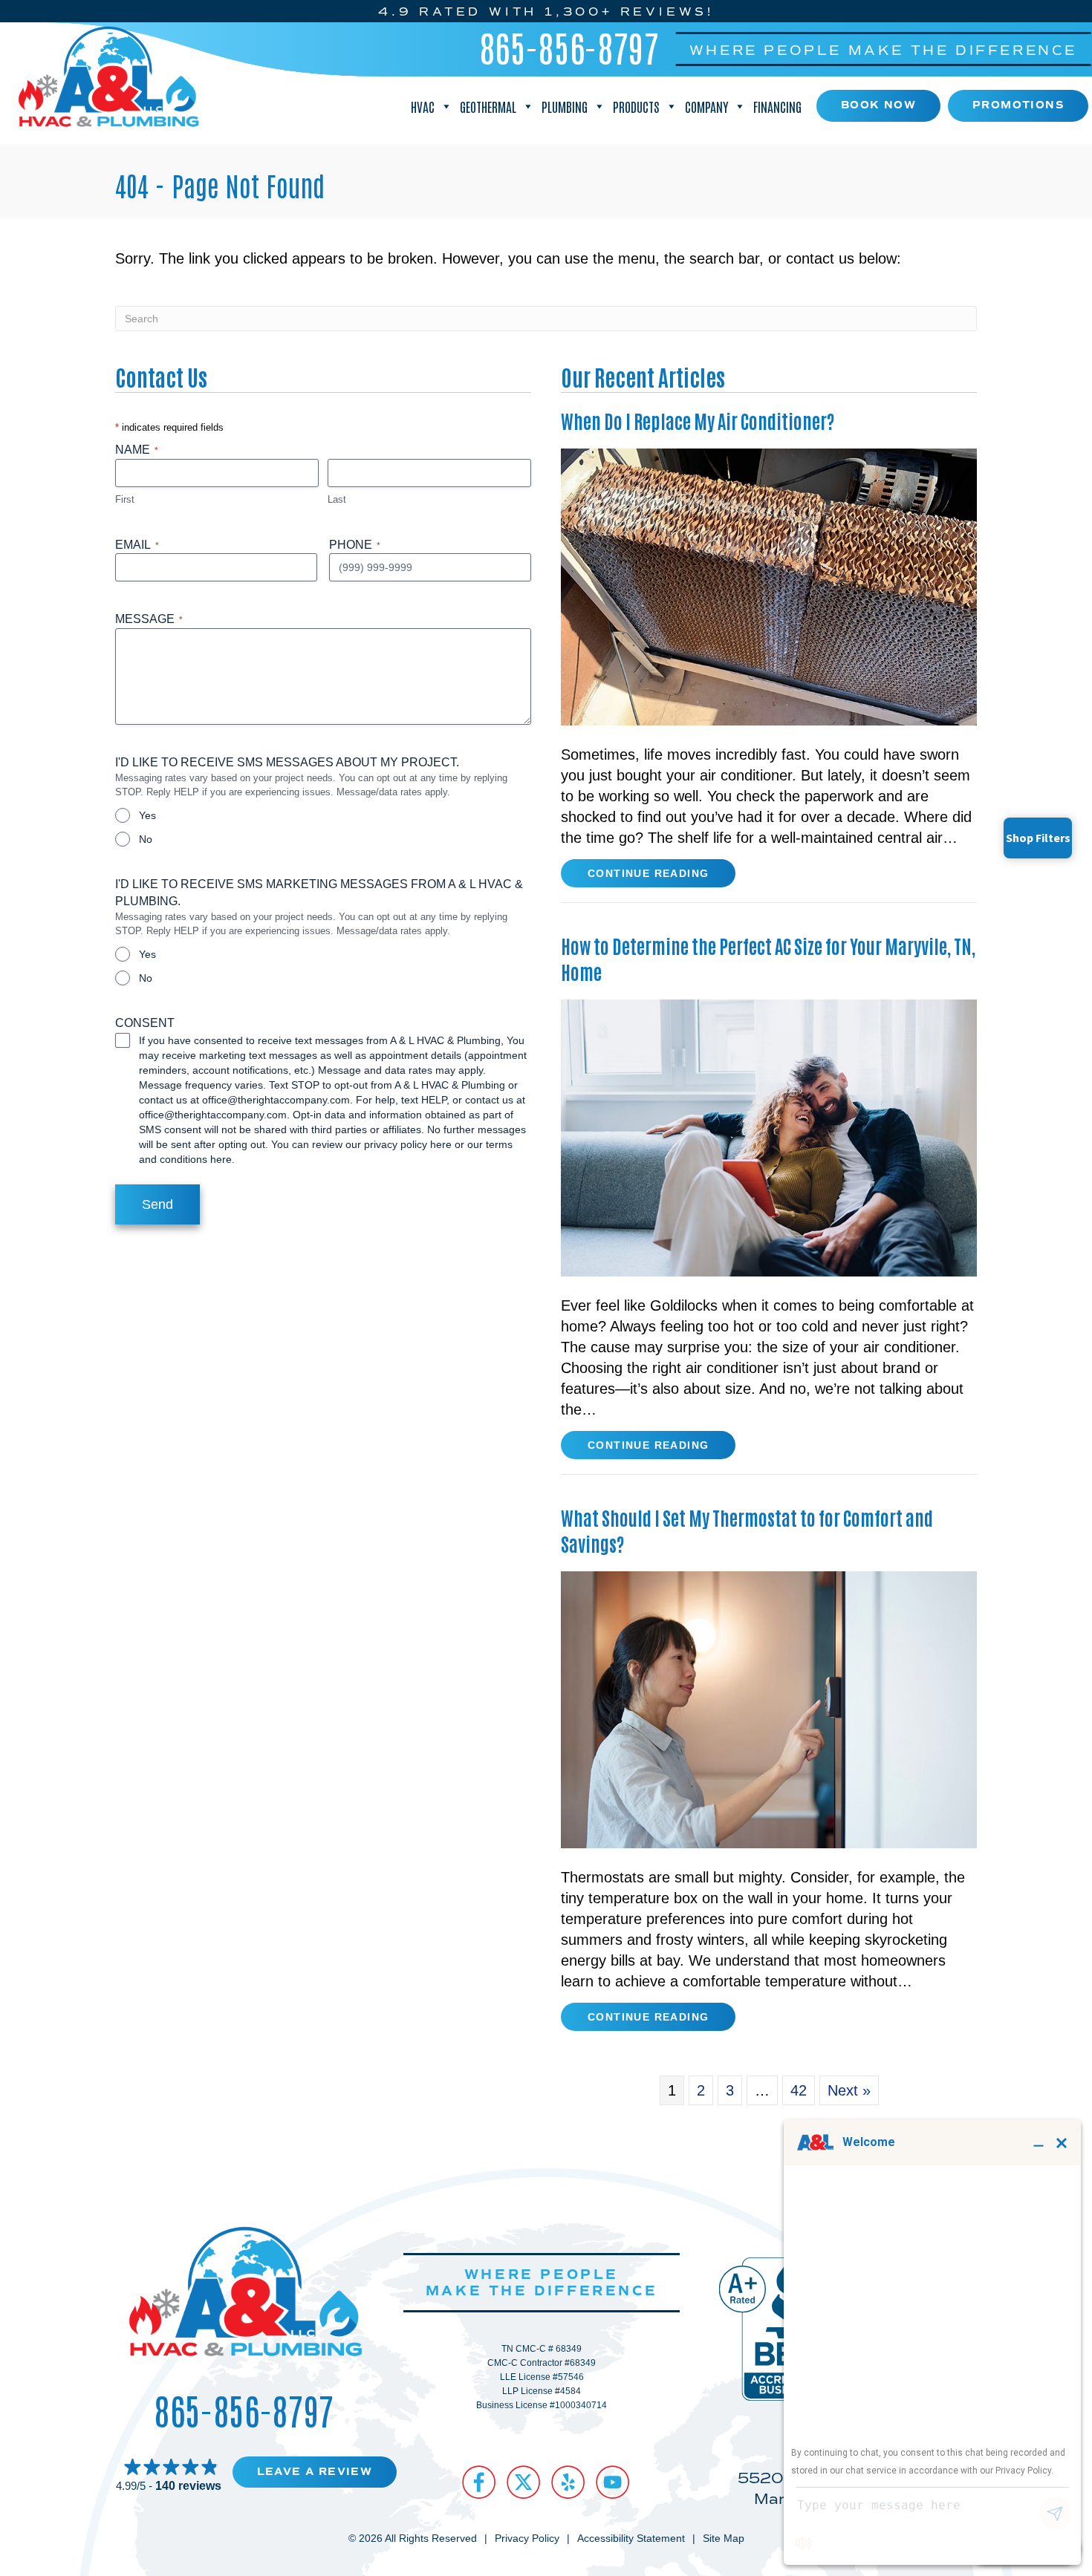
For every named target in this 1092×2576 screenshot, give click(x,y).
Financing (777, 106)
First (125, 499)
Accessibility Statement (631, 2538)
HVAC (423, 106)
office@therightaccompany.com (276, 1100)
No (146, 839)
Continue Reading (648, 877)
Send (157, 1204)
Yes (147, 815)
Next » (849, 2090)
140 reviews (188, 2486)
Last (337, 499)
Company (706, 106)
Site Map (724, 2538)
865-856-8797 (570, 47)
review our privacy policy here (382, 1144)
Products (636, 106)
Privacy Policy (527, 2538)
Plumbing (565, 106)
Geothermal (488, 106)
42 (799, 2090)
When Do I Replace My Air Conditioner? (698, 420)
